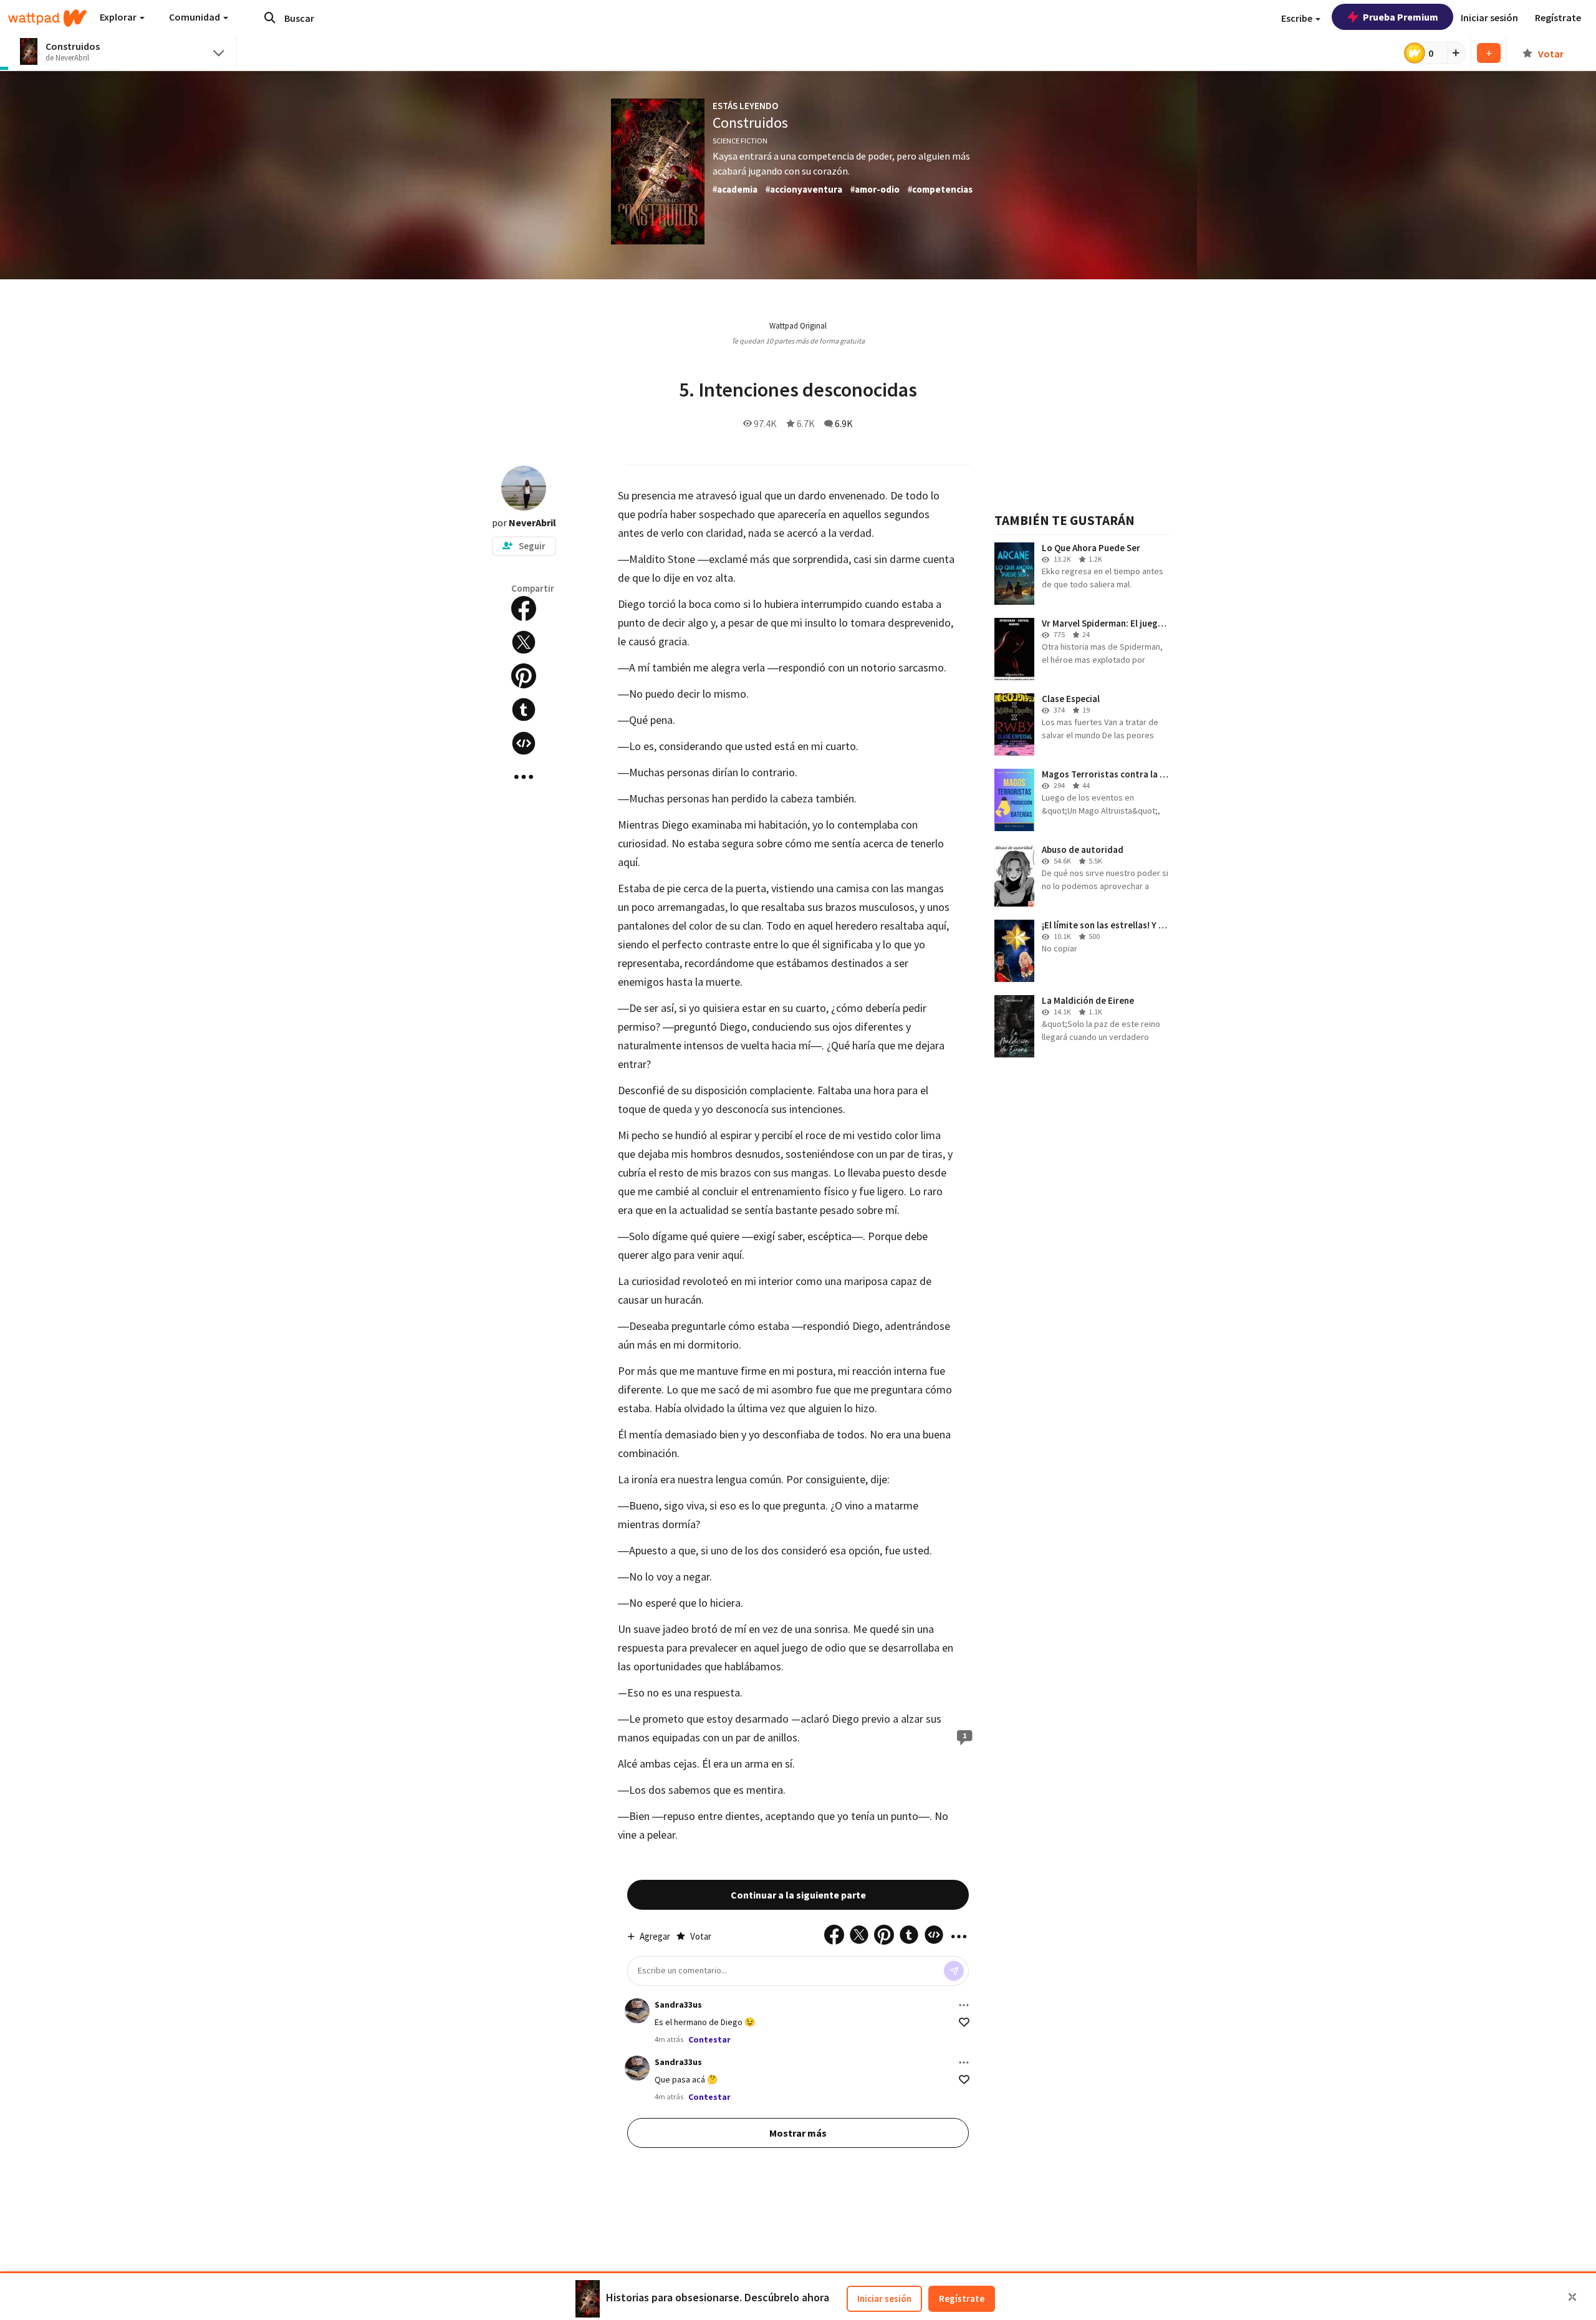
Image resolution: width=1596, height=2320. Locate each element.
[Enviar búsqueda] (270, 17)
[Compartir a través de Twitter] (524, 642)
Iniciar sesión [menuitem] (1489, 17)
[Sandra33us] (637, 2011)
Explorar (119, 17)
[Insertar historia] (524, 743)
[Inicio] (47, 18)
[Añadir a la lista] (1489, 53)
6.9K (844, 423)
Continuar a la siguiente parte (798, 1895)
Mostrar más (798, 2133)
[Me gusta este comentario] (964, 2022)
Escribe (1298, 18)
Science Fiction (740, 141)
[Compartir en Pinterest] (524, 676)
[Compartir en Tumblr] (524, 710)
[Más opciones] (964, 2005)
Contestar (709, 2039)
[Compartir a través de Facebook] (524, 609)
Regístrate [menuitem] (1558, 17)
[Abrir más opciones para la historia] (524, 777)
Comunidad (195, 17)
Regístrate (962, 2298)
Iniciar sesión (884, 2298)
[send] (954, 1971)
